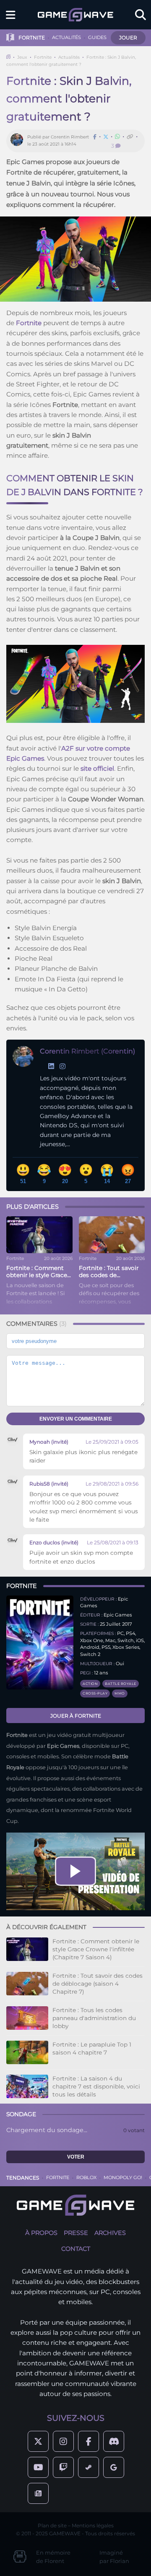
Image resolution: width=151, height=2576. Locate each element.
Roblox (86, 2177)
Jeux (22, 57)
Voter (76, 2157)
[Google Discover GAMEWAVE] (114, 2467)
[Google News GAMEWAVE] (38, 2493)
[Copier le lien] (130, 137)
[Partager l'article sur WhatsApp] (117, 137)
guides (97, 37)
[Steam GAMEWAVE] (89, 2467)
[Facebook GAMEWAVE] (89, 2441)
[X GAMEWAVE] (38, 2441)
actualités (66, 37)
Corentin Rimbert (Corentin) (87, 1051)
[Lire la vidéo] (75, 1871)
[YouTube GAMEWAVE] (38, 2467)
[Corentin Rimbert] (19, 141)
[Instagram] (62, 1066)
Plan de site (52, 2525)
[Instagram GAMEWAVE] (63, 2441)
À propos (41, 2233)
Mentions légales (93, 2525)
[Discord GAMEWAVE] (114, 2441)
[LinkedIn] (51, 1066)
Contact (76, 2249)
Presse (76, 2233)
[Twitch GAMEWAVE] (63, 2467)
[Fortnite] (40, 1648)
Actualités (69, 57)
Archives (110, 2233)
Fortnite (43, 57)
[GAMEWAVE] (75, 15)
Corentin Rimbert (70, 137)
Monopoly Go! (123, 2177)
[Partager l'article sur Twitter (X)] (106, 137)
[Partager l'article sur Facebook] (95, 137)
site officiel (97, 768)
